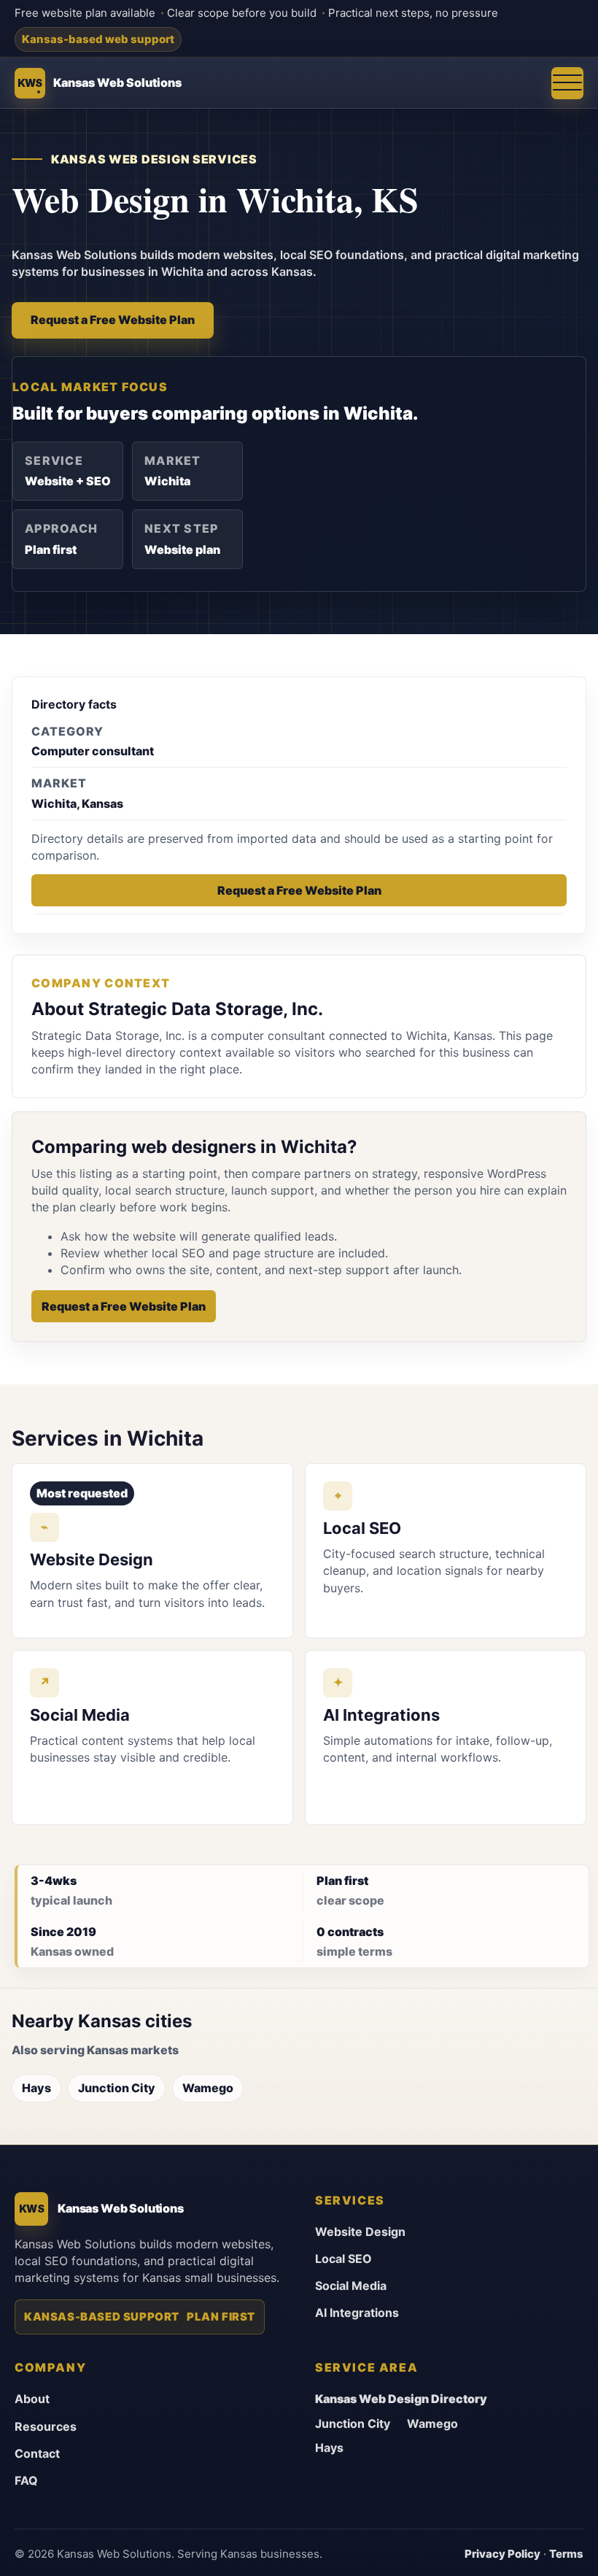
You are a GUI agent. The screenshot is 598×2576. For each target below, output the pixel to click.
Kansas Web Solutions (117, 82)
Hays (36, 2088)
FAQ (26, 2480)
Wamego (208, 2088)
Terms (566, 2554)
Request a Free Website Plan (113, 320)
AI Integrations (357, 2313)
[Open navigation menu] (567, 83)
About (32, 2399)
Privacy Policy (502, 2554)
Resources (46, 2426)
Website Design (360, 2232)
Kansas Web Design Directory (401, 2399)
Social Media (351, 2286)
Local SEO (343, 2259)
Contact (37, 2453)
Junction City (117, 2088)
